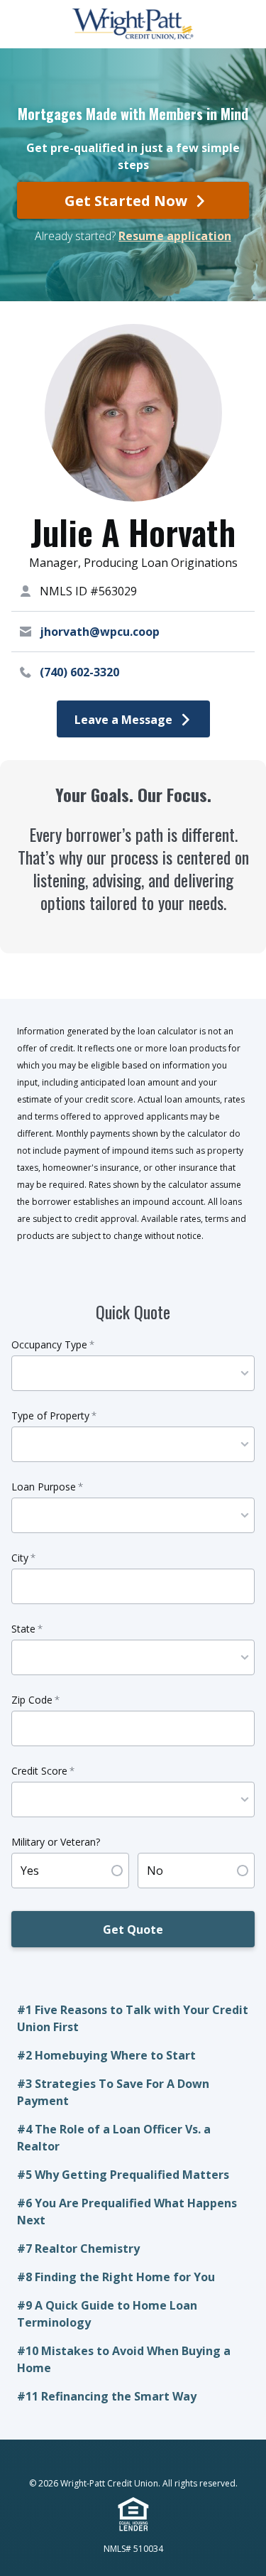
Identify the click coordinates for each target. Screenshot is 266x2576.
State (27, 1629)
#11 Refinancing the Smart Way (107, 2396)
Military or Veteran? (56, 1842)
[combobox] (129, 1373)
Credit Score (43, 1771)
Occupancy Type (53, 1344)
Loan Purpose (47, 1487)
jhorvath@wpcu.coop (100, 632)
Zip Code (35, 1700)
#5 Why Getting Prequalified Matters (124, 2175)
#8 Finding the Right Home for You (116, 2277)
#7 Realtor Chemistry (78, 2248)
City (23, 1558)
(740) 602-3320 (79, 672)
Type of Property (54, 1416)
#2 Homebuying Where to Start (108, 2055)
